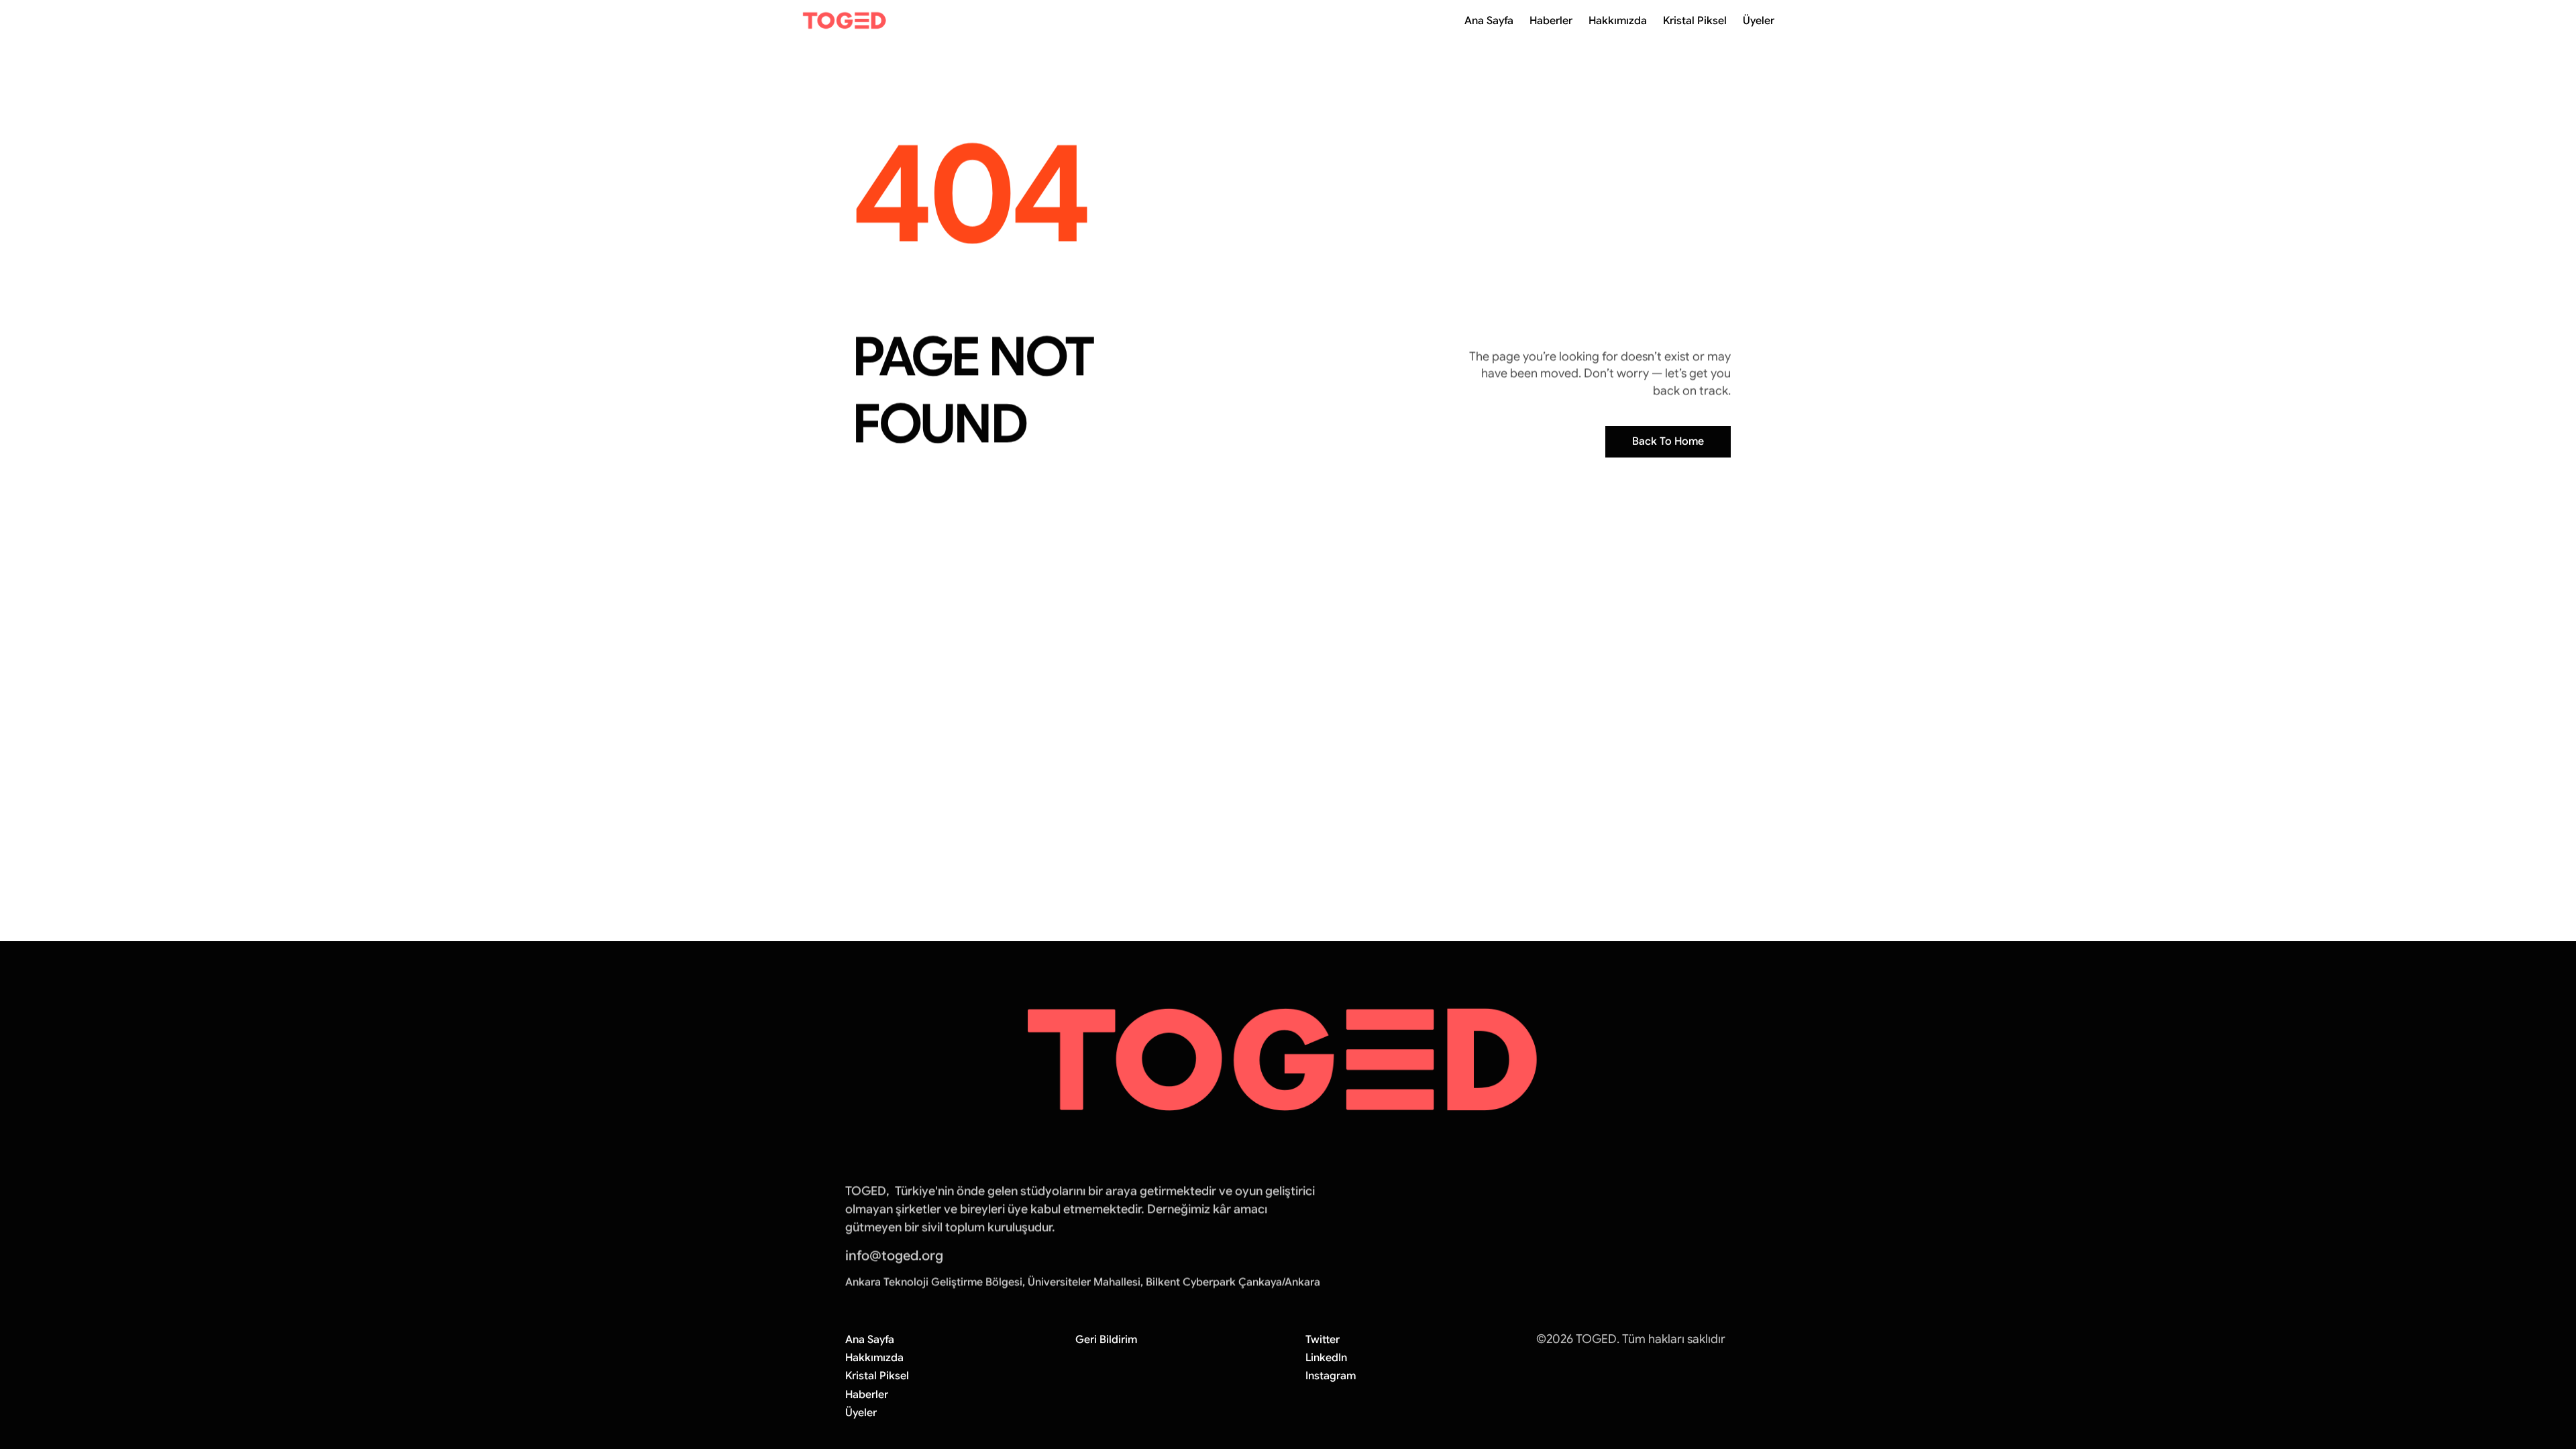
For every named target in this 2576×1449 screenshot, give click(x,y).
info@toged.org (894, 1255)
